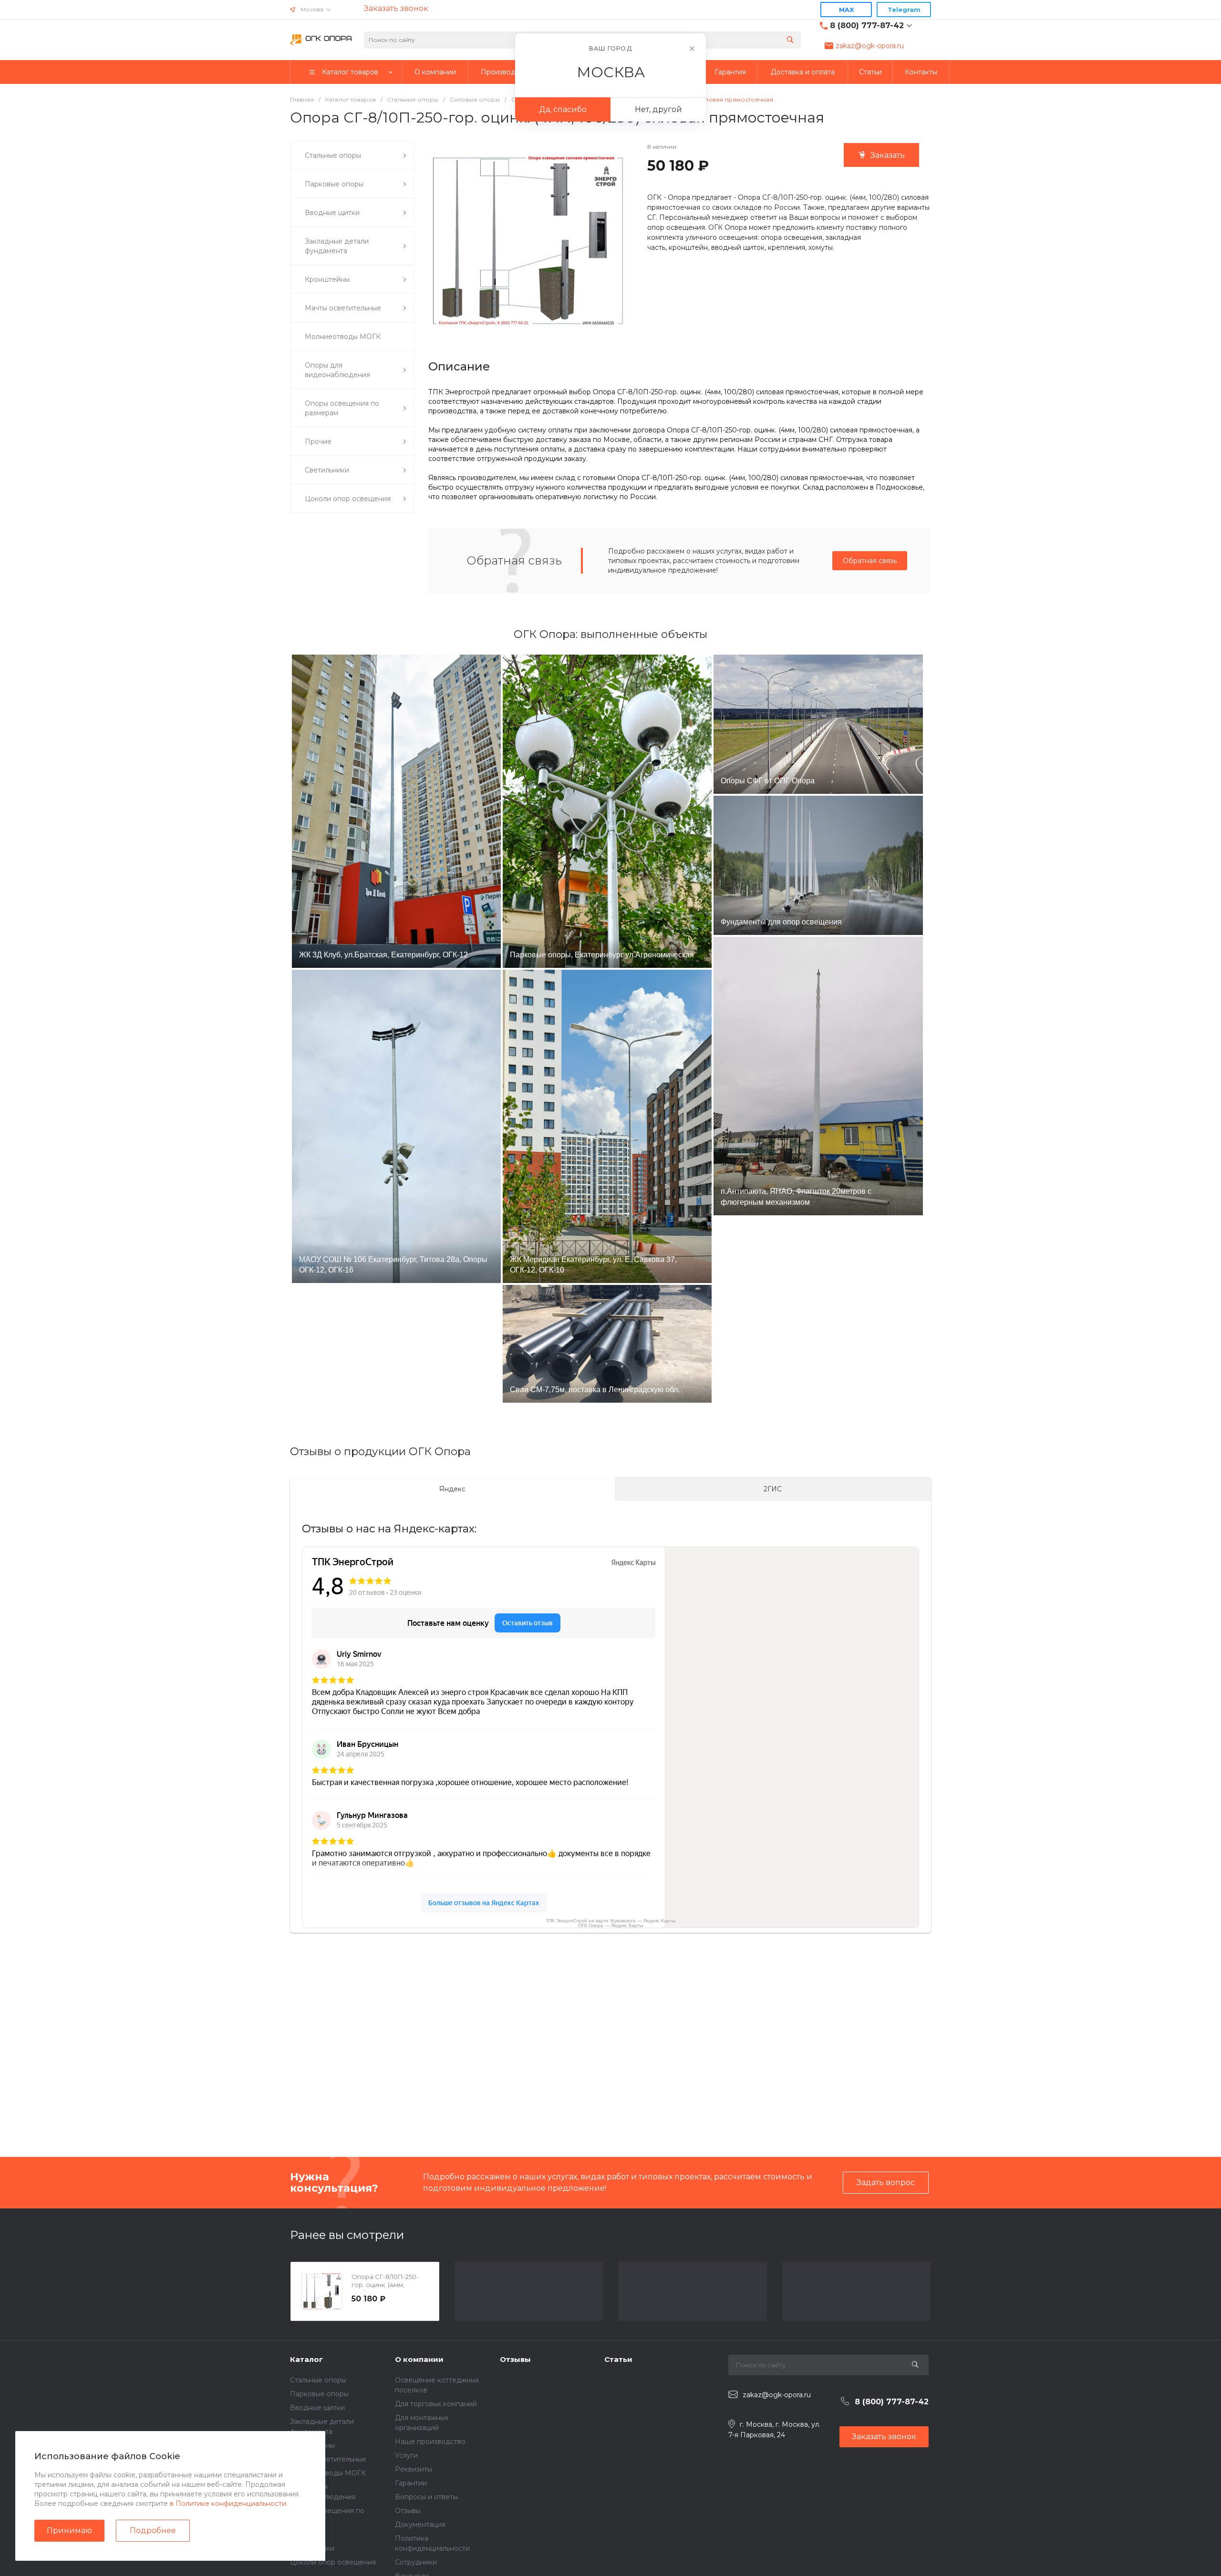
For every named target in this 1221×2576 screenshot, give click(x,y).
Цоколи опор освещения (333, 2562)
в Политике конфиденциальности (228, 2504)
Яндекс (452, 1489)
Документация (420, 2525)
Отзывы (408, 2511)
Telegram (904, 10)
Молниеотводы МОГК (328, 2473)
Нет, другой (658, 109)
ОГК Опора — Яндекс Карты (610, 1925)
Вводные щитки (317, 2408)
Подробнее (153, 2530)
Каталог (306, 2359)
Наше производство (430, 2442)
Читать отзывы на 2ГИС (267, 2076)
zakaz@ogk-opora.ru (870, 46)
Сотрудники (416, 2562)
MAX (846, 10)
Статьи (618, 2359)
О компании (419, 2359)
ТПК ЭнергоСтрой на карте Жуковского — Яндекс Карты (610, 1921)
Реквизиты (414, 2469)
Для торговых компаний (436, 2404)
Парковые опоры (319, 2394)
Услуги (406, 2455)
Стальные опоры (318, 2380)
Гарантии (411, 2483)
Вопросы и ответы (426, 2497)
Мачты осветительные (328, 2459)
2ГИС (773, 1489)
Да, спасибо (563, 109)
